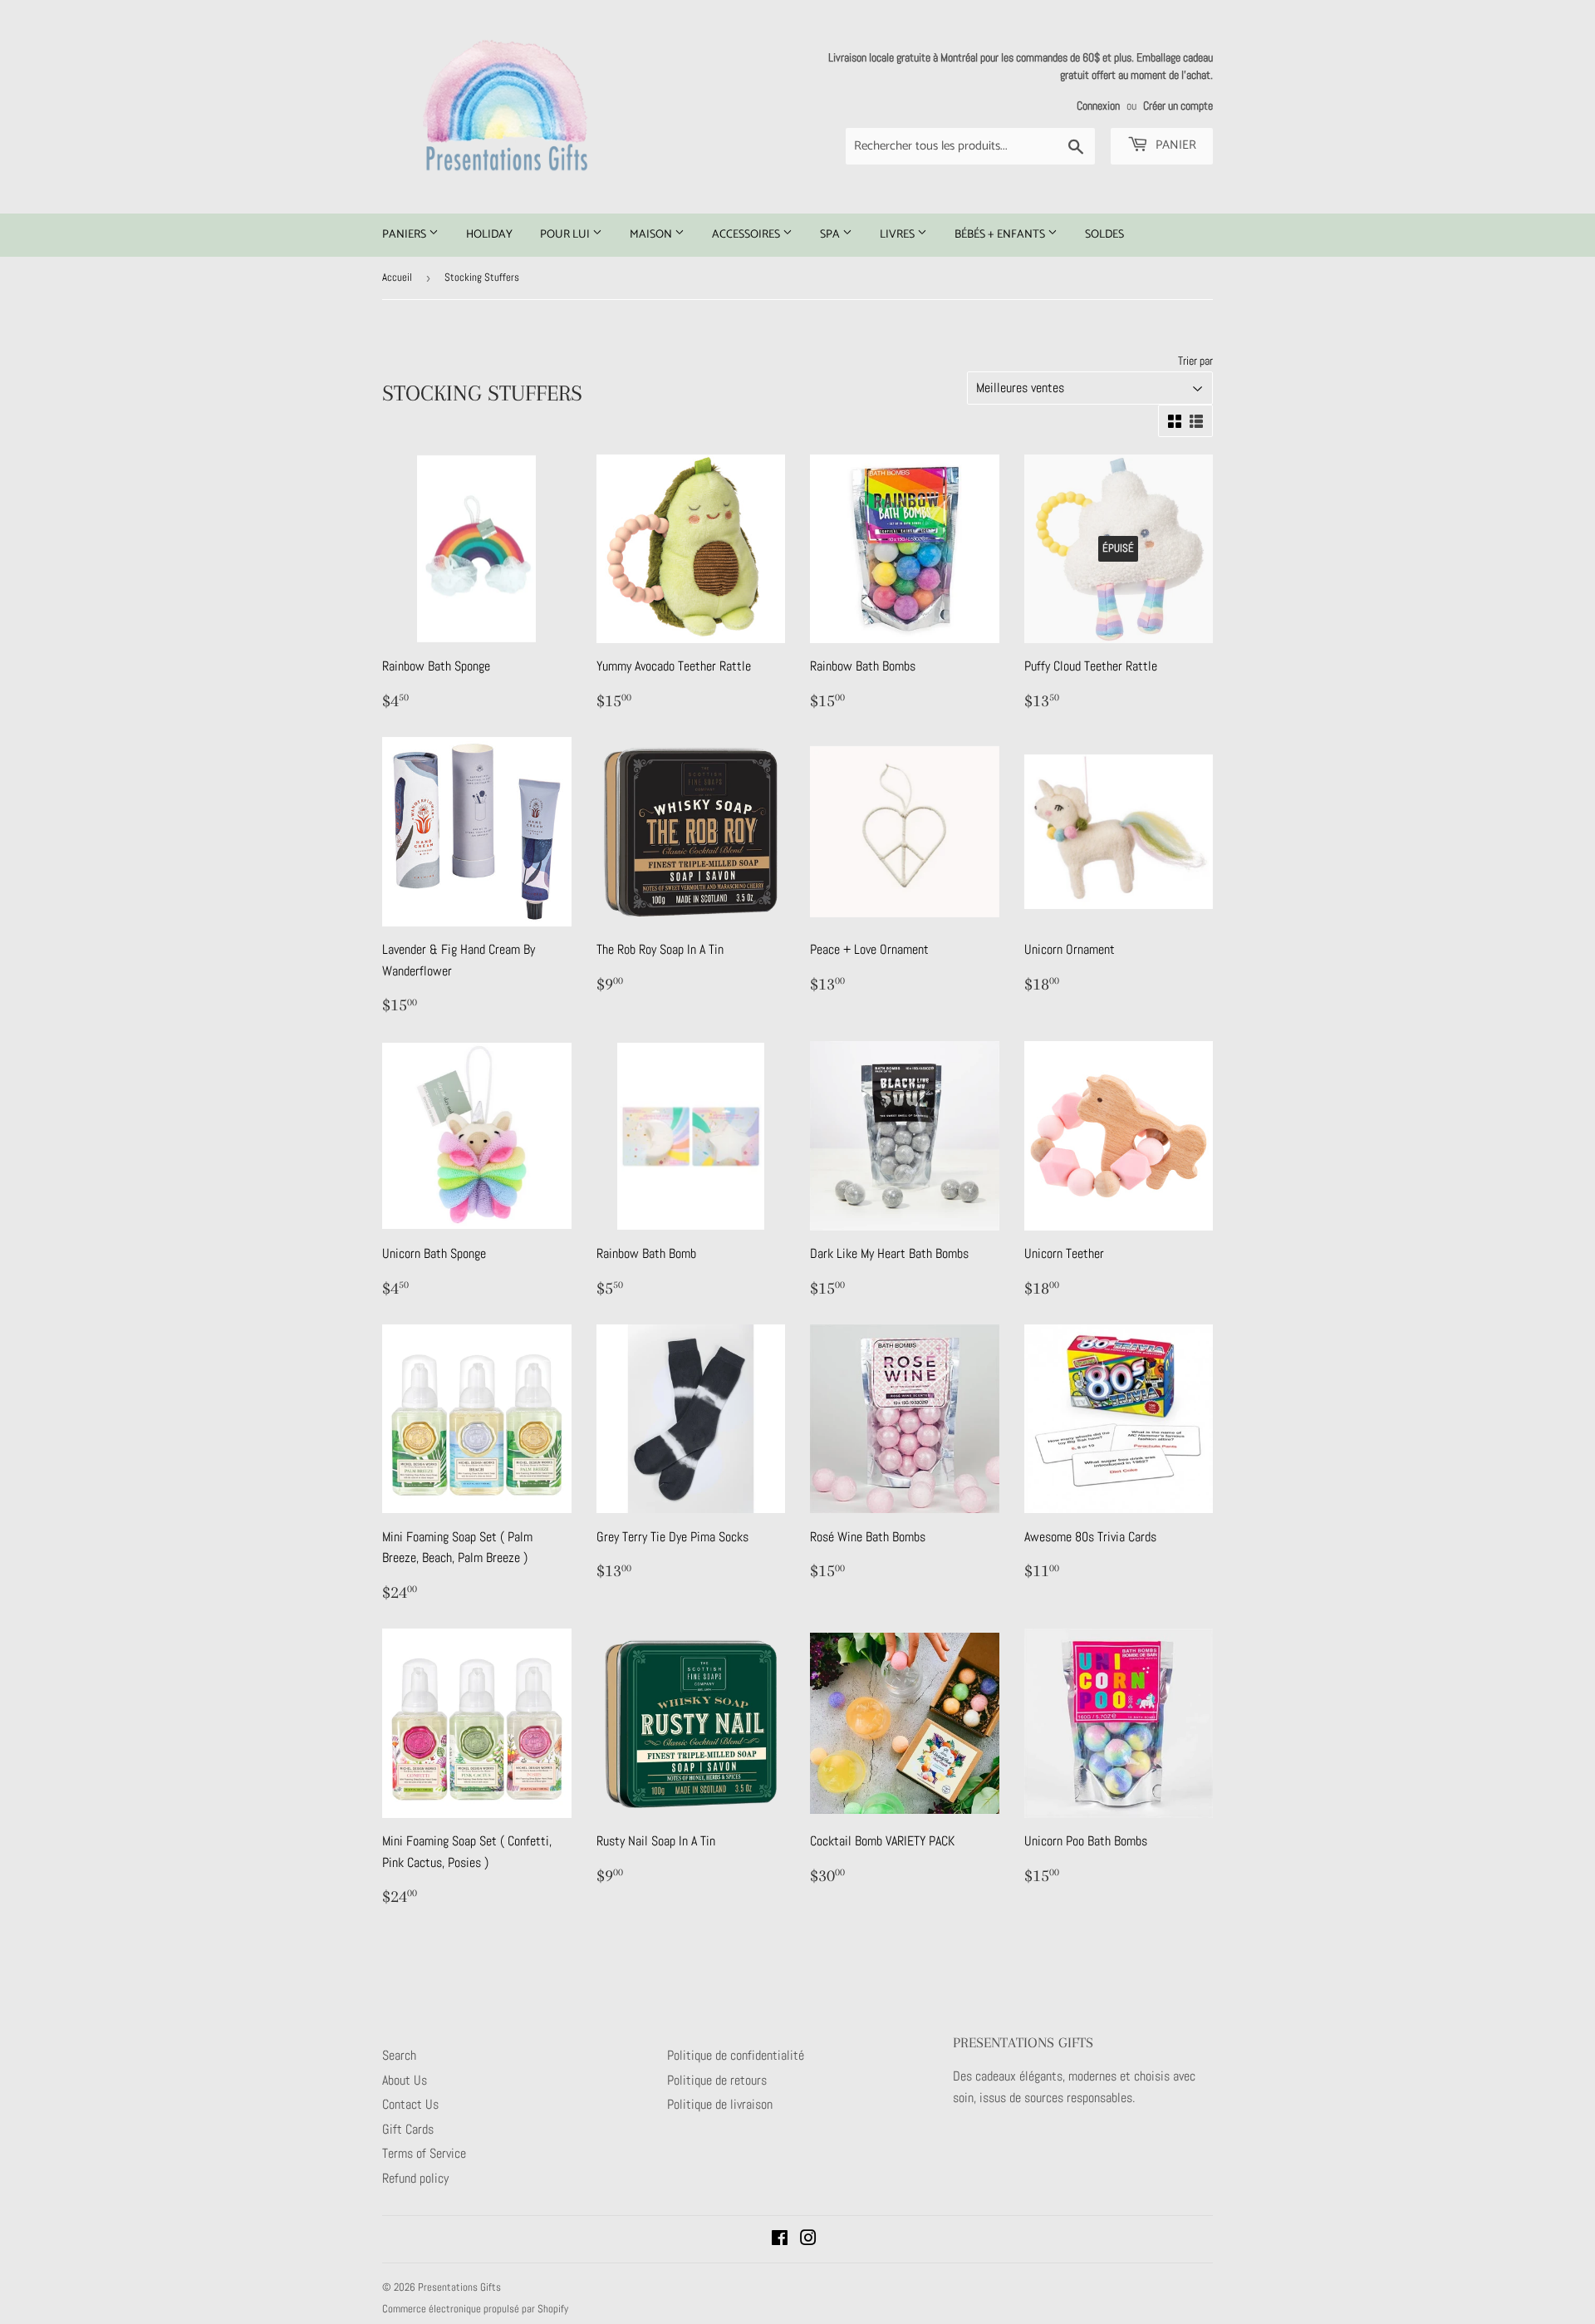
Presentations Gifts (459, 2287)
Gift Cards (408, 2129)
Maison (652, 235)
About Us (405, 2080)
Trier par (1195, 361)
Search (399, 2055)
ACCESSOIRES (747, 235)
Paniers (405, 235)
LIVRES (898, 235)
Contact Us (410, 2104)
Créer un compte (1178, 106)
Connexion (1098, 106)
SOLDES (1104, 235)
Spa (831, 235)
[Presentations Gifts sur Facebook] (780, 2240)
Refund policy (415, 2178)
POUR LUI (566, 235)
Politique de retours (717, 2080)
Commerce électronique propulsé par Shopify (475, 2309)
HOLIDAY (489, 235)
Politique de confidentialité (736, 2055)
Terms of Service (424, 2153)
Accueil (397, 277)
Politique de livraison (720, 2104)
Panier (1174, 145)
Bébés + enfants (1001, 235)
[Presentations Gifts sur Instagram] (808, 2240)
